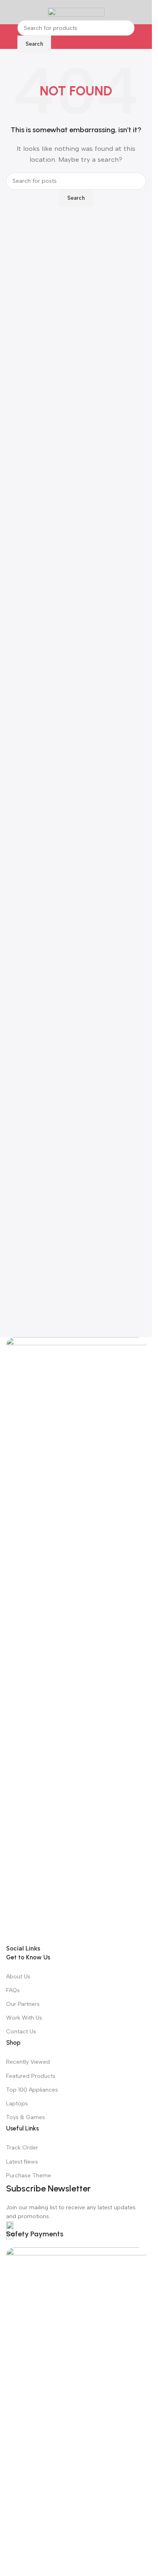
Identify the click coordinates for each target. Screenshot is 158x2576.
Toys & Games (26, 2117)
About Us (18, 1977)
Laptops (17, 2104)
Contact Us (21, 2032)
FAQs (13, 1990)
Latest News (22, 2162)
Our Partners (23, 2004)
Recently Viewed (28, 2062)
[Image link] (76, 1640)
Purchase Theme (29, 2176)
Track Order (22, 2148)
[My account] (143, 12)
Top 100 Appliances (32, 2090)
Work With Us (24, 2018)
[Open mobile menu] (9, 12)
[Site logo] (76, 12)
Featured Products (31, 2076)
